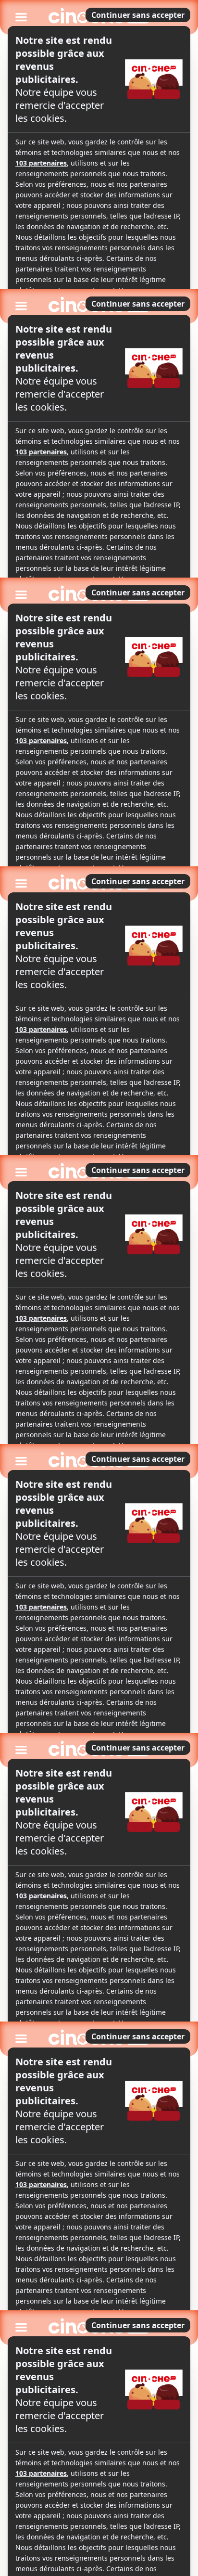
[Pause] (99, 1288)
